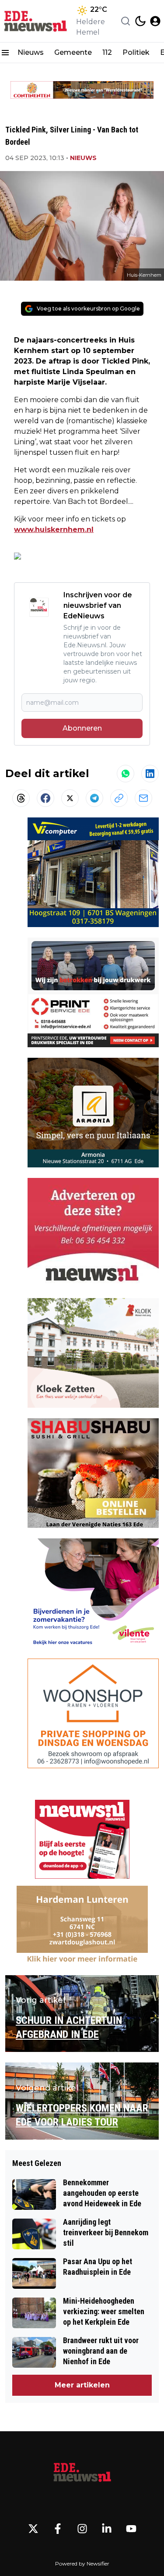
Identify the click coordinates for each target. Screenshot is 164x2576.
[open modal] (155, 21)
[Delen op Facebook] (45, 798)
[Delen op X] (70, 798)
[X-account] (33, 2529)
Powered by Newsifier (82, 2564)
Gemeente (73, 52)
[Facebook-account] (58, 2529)
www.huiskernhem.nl (54, 530)
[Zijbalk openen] (5, 53)
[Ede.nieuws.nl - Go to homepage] (82, 2473)
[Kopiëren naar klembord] (119, 798)
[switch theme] (140, 21)
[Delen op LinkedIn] (150, 774)
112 (107, 52)
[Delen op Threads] (21, 798)
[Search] (126, 21)
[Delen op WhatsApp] (126, 774)
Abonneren (82, 728)
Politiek (136, 52)
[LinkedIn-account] (107, 2529)
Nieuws (31, 52)
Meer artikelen (82, 2385)
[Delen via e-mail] (143, 798)
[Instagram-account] (82, 2529)
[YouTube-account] (131, 2529)
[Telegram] (94, 798)
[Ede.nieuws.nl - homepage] (36, 21)
